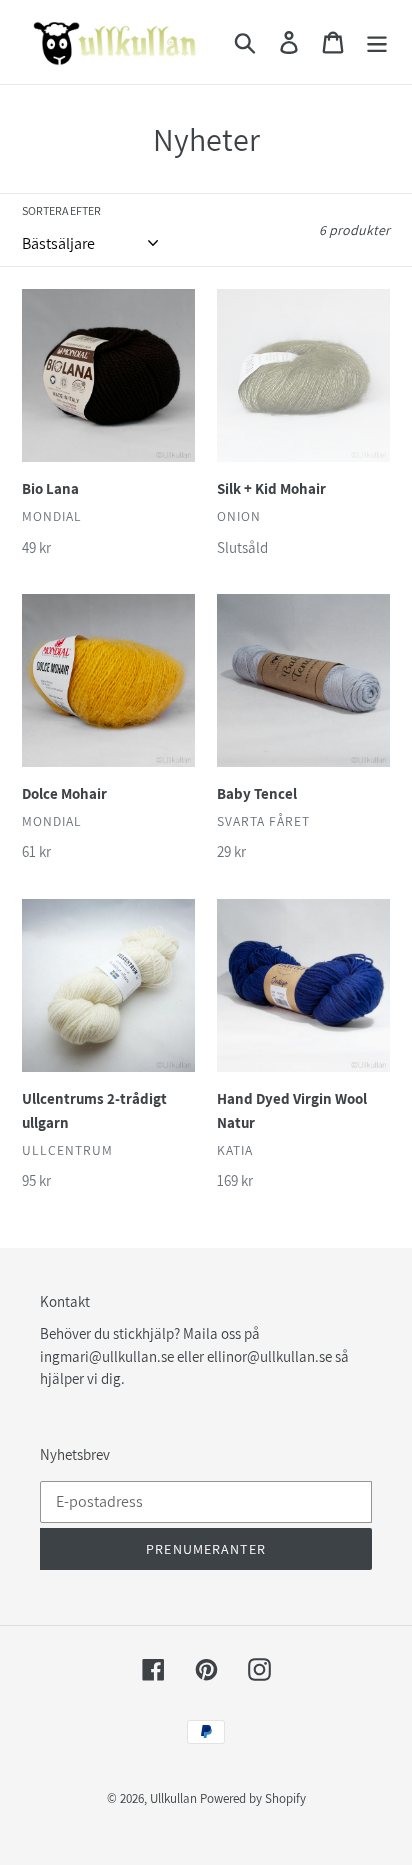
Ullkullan (173, 1798)
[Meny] (377, 42)
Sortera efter (61, 210)
